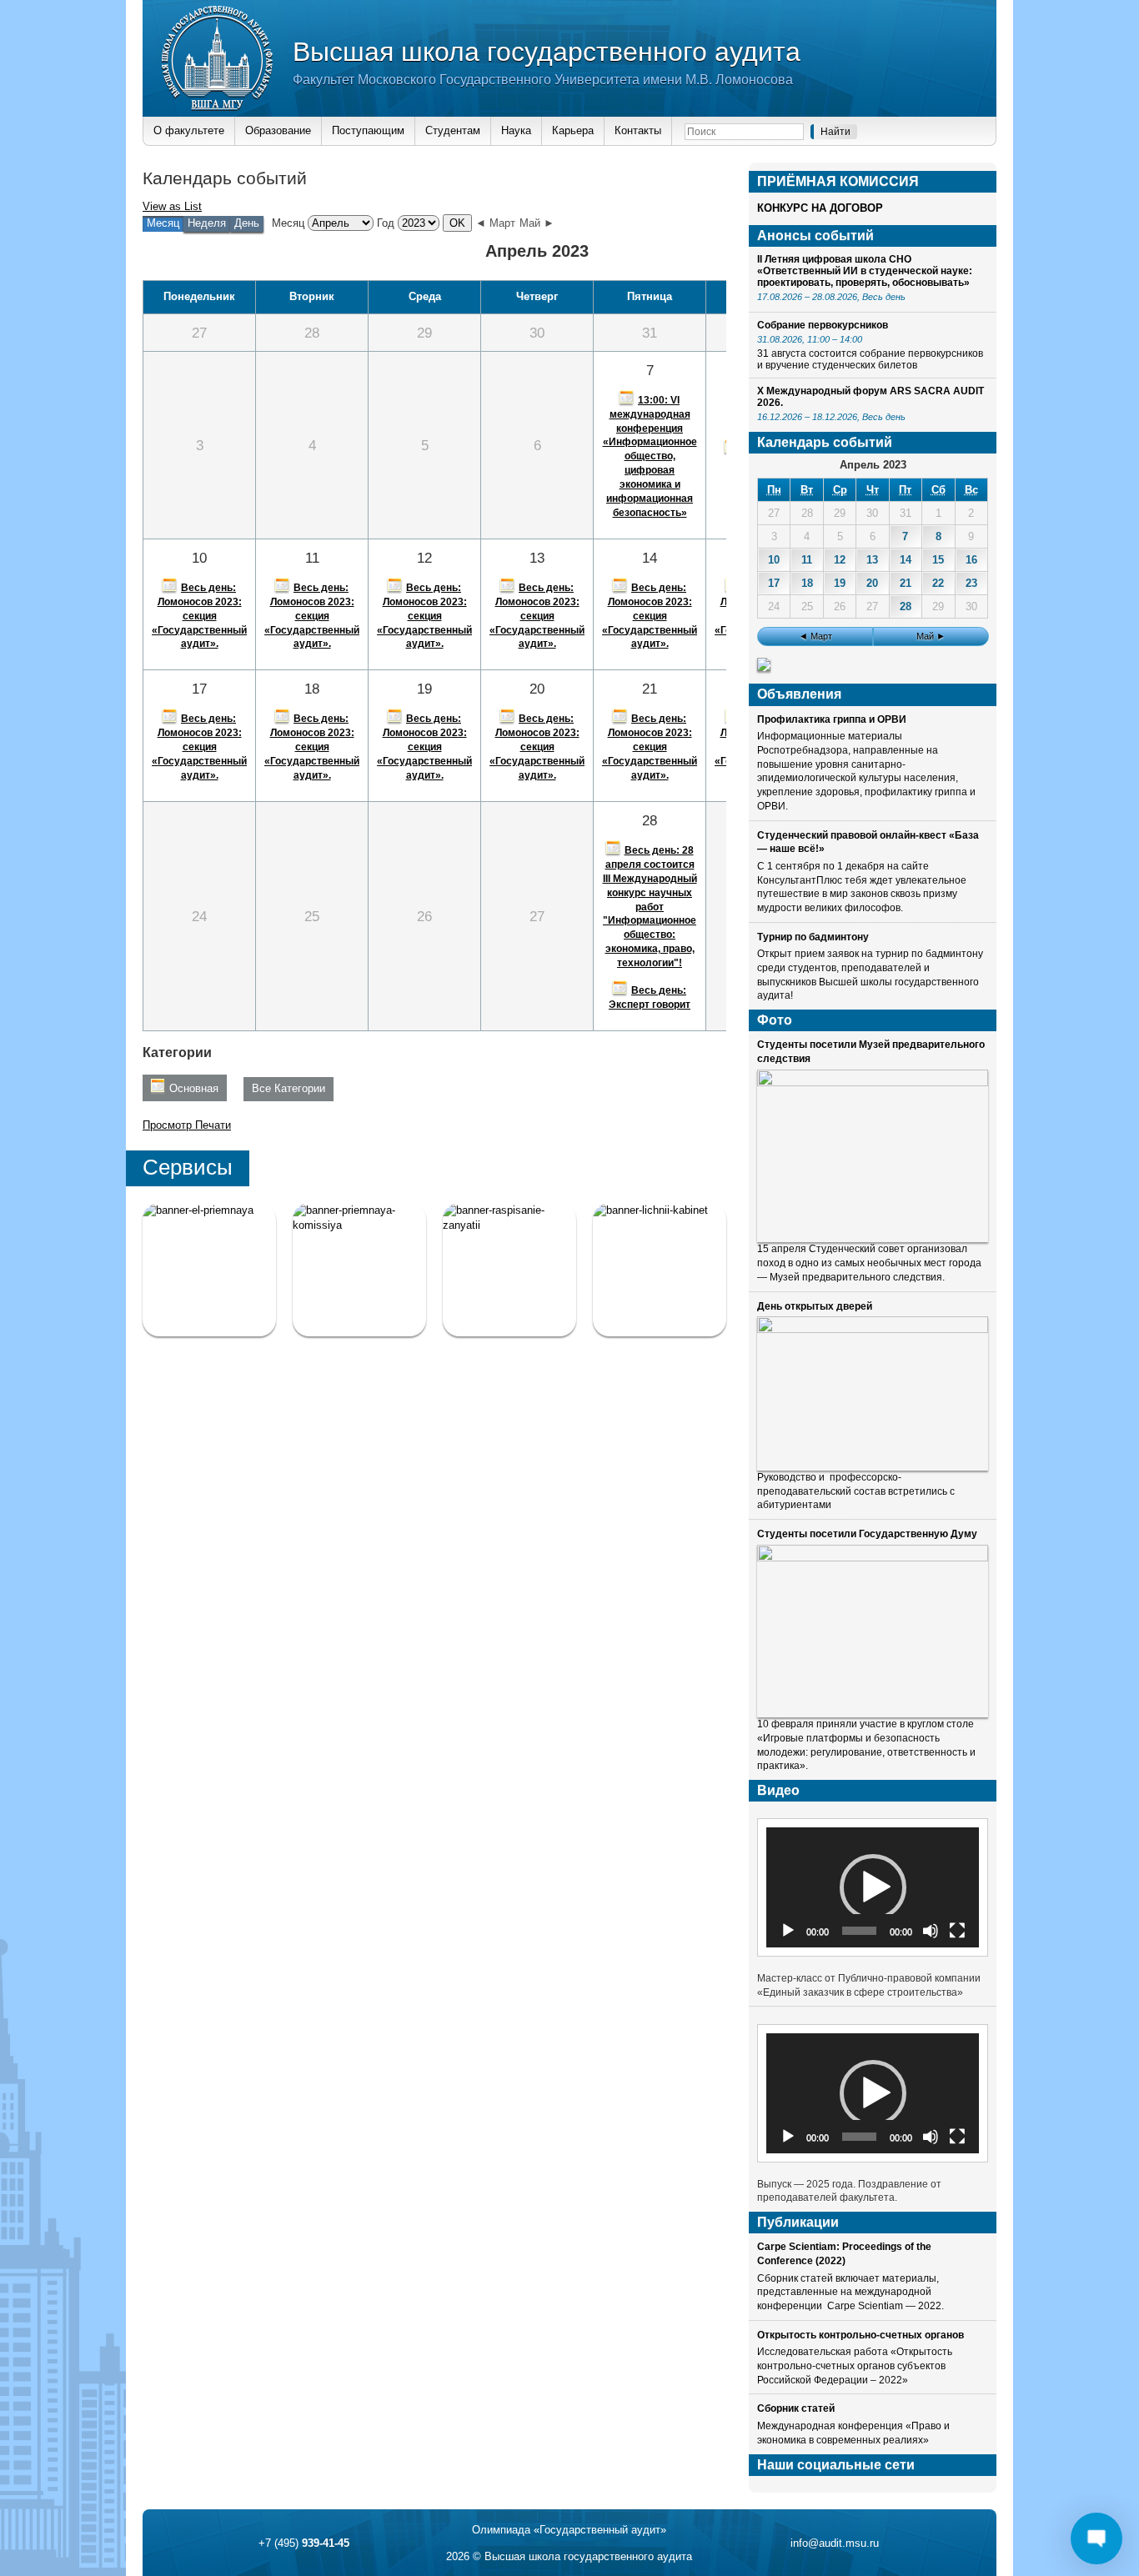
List (172, 206)
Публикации (798, 2222)
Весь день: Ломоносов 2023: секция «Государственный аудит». (199, 616)
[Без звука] (931, 1931)
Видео (778, 1790)
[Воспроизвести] (788, 1931)
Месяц (288, 223)
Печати (187, 1125)
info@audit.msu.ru (835, 2543)
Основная (194, 1088)
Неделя (207, 223)
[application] (873, 1887)
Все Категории (289, 1088)
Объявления (799, 694)
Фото (775, 1020)
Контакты (638, 130)
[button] (873, 1887)
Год (386, 223)
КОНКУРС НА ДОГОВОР (820, 208)
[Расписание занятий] (509, 1270)
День (247, 223)
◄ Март (495, 223)
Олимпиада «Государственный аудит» (569, 2530)
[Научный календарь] (764, 667)
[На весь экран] (957, 1931)
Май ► (537, 223)
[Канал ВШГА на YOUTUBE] (660, 1270)
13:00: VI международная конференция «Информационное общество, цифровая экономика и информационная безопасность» (650, 456)
